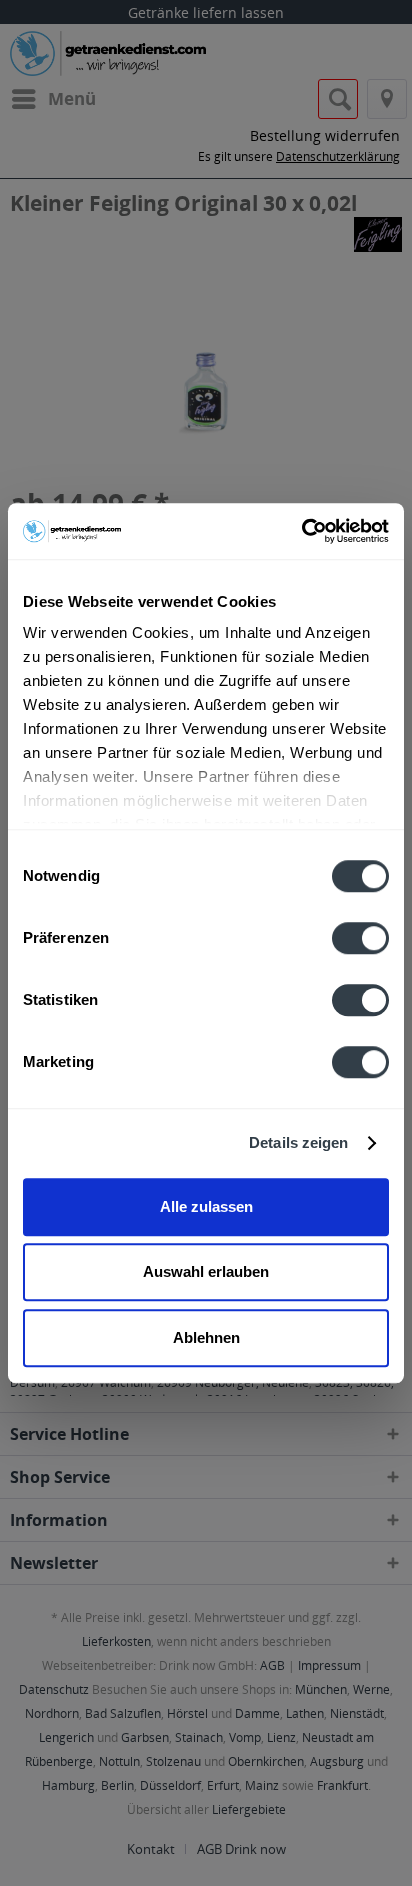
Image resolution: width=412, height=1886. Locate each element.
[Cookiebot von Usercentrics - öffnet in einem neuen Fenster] (301, 531)
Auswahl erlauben (206, 1271)
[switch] (360, 938)
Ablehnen (206, 1337)
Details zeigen (298, 1142)
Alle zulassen (206, 1206)
